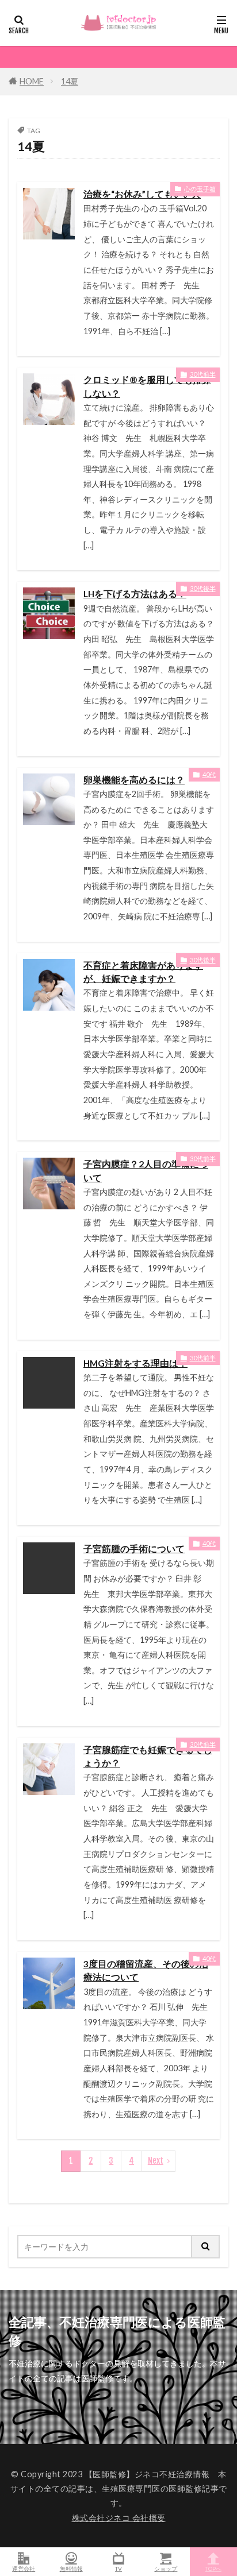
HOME (32, 81)
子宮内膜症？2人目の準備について (146, 1171)
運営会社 (24, 2568)
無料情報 (71, 2568)
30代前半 (203, 374)
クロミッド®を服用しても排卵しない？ (147, 386)
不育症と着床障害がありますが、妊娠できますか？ (143, 972)
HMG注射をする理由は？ (135, 1363)
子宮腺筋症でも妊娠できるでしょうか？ (148, 1756)
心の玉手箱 (200, 189)
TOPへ (213, 2568)
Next (156, 2161)
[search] (206, 2247)
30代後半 (203, 588)
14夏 (70, 81)
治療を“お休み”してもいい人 (142, 194)
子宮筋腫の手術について (134, 1549)
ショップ (166, 2568)
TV (118, 2568)
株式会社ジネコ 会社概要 (119, 2518)
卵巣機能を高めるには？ (134, 780)
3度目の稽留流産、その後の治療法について (146, 1970)
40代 (209, 774)
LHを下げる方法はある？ (135, 594)
